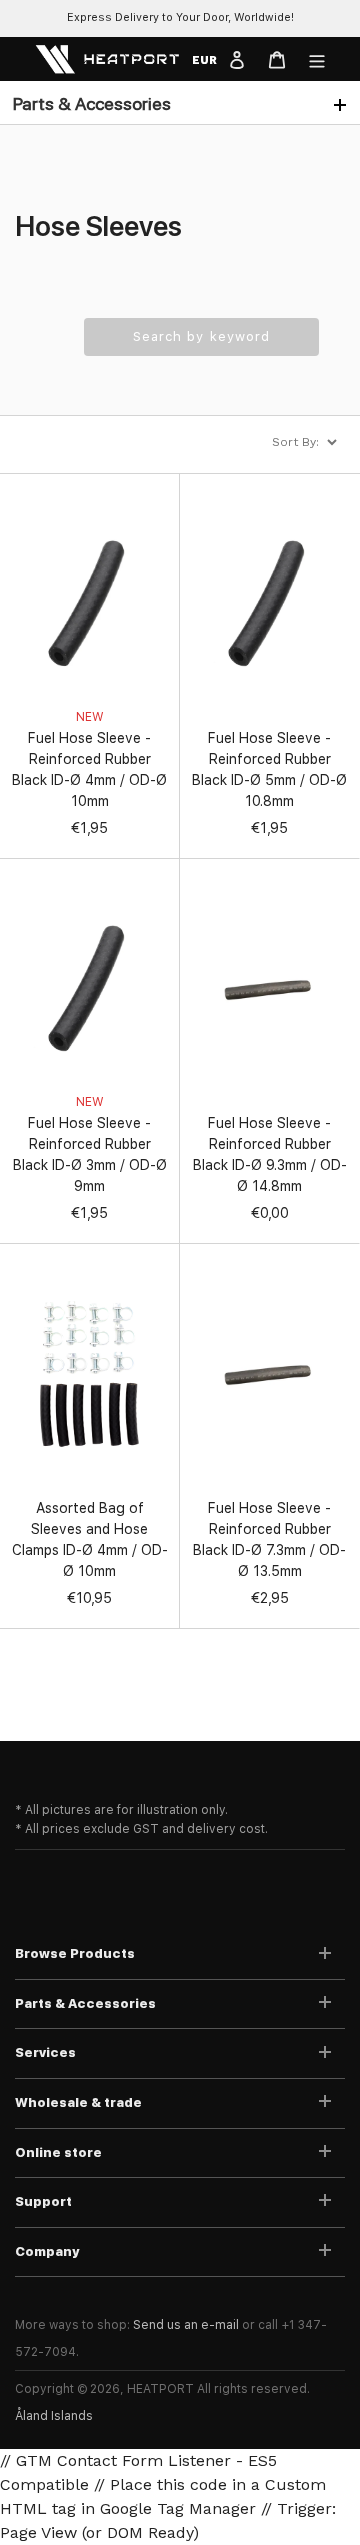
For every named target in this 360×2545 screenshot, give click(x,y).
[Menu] (317, 59)
